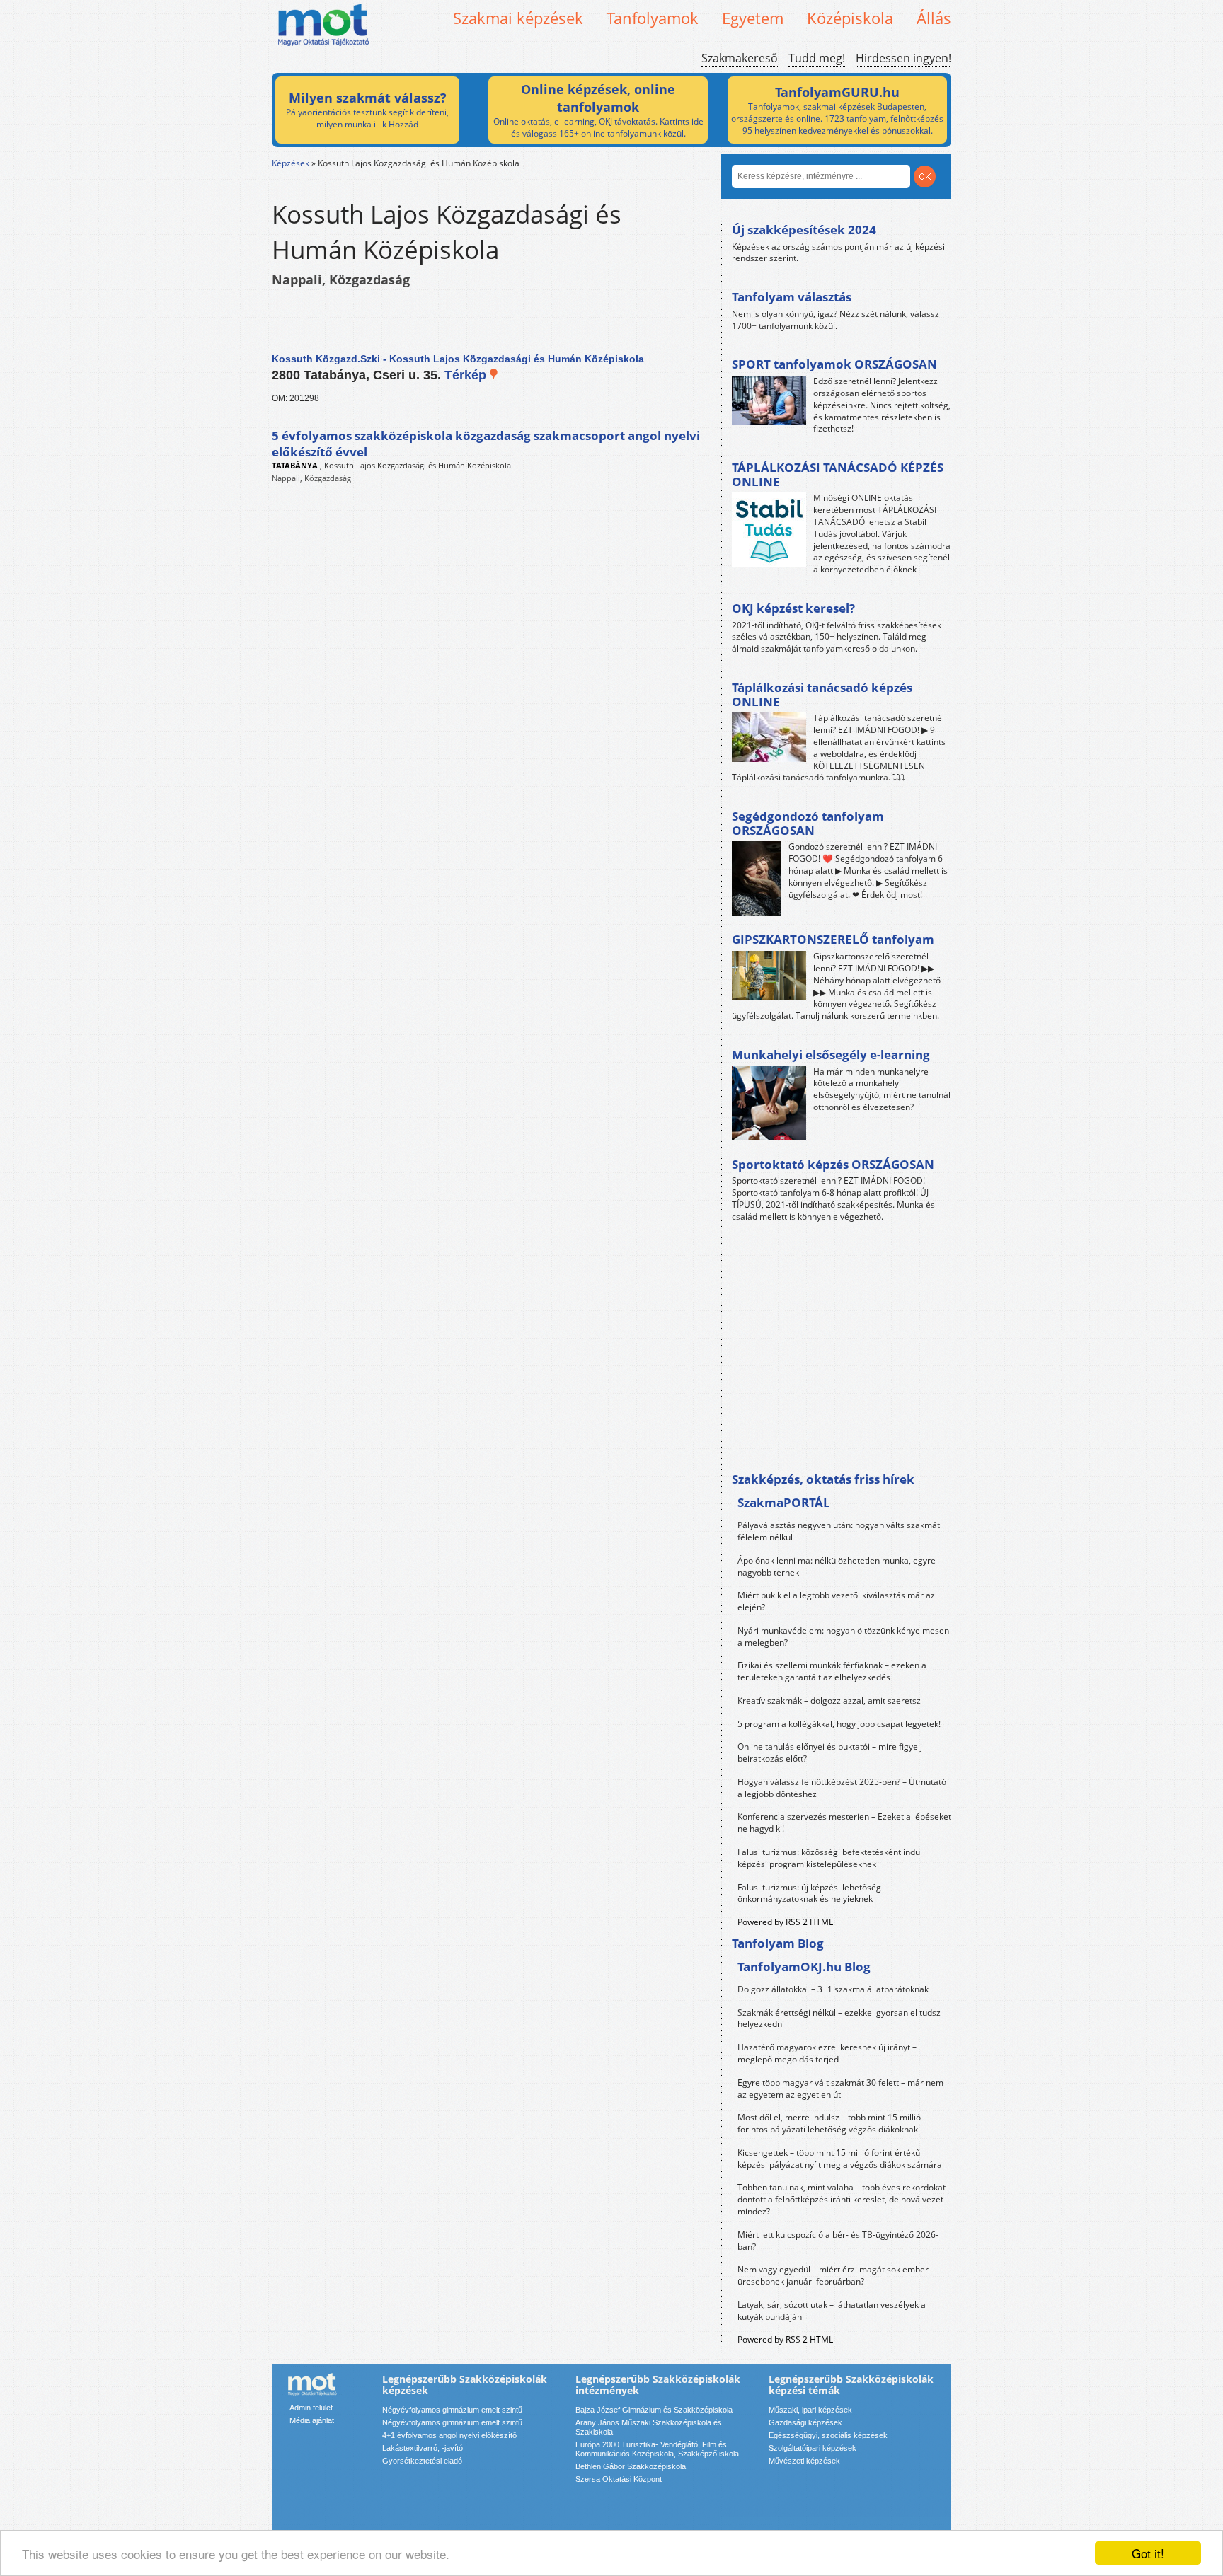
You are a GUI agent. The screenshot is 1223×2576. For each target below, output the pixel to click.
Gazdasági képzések (805, 2422)
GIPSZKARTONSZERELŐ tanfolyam (833, 939)
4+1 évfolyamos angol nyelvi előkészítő (449, 2435)
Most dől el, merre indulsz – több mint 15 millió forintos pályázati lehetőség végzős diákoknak (829, 2123)
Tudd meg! (817, 58)
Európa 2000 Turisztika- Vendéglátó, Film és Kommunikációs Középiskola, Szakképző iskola (657, 2449)
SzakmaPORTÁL (784, 1502)
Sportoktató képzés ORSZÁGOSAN (833, 1164)
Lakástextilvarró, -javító (423, 2448)
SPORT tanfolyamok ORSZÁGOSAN (834, 364)
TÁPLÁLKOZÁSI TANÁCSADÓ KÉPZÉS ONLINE (838, 474)
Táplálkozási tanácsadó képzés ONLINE (822, 694)
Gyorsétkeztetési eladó (422, 2461)
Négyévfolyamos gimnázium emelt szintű (452, 2410)
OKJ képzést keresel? (793, 608)
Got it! (1148, 2553)
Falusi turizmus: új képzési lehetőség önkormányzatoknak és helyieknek (809, 1893)
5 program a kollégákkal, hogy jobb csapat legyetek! (839, 1724)
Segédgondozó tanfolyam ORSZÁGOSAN (808, 823)
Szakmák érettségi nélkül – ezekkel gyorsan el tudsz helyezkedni (839, 2018)
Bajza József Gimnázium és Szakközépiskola (654, 2410)
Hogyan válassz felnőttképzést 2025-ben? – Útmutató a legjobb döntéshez (842, 1788)
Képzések (291, 163)
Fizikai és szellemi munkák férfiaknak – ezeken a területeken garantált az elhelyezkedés (832, 1671)
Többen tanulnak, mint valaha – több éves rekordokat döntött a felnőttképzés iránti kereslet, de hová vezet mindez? (842, 2199)
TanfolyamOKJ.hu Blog (804, 1966)
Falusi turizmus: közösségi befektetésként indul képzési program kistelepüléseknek (830, 1858)
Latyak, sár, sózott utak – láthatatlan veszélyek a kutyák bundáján (832, 2311)
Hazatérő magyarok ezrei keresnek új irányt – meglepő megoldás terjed (827, 2053)
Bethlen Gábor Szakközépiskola (631, 2466)
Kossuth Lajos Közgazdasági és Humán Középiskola (418, 465)
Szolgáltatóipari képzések (813, 2448)
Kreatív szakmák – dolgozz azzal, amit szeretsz (829, 1700)
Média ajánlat (312, 2420)
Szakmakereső (740, 58)
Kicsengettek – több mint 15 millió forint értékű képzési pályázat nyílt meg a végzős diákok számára (840, 2159)
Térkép (467, 375)
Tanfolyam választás (792, 297)
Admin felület (311, 2408)
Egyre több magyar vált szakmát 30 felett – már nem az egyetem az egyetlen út (840, 2089)
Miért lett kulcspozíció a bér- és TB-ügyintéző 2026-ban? (838, 2241)
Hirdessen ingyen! (903, 58)
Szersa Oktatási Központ (619, 2479)
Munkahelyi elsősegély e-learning (831, 1055)
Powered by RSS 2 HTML (785, 1922)
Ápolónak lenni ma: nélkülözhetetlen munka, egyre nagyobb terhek (837, 1566)
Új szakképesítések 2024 (804, 230)
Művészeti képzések (804, 2461)
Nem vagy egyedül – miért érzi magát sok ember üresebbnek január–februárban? (833, 2275)
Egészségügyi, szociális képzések (828, 2435)
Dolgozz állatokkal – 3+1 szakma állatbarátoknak (833, 1989)
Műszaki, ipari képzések (810, 2410)
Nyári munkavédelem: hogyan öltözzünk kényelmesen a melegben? (843, 1636)
